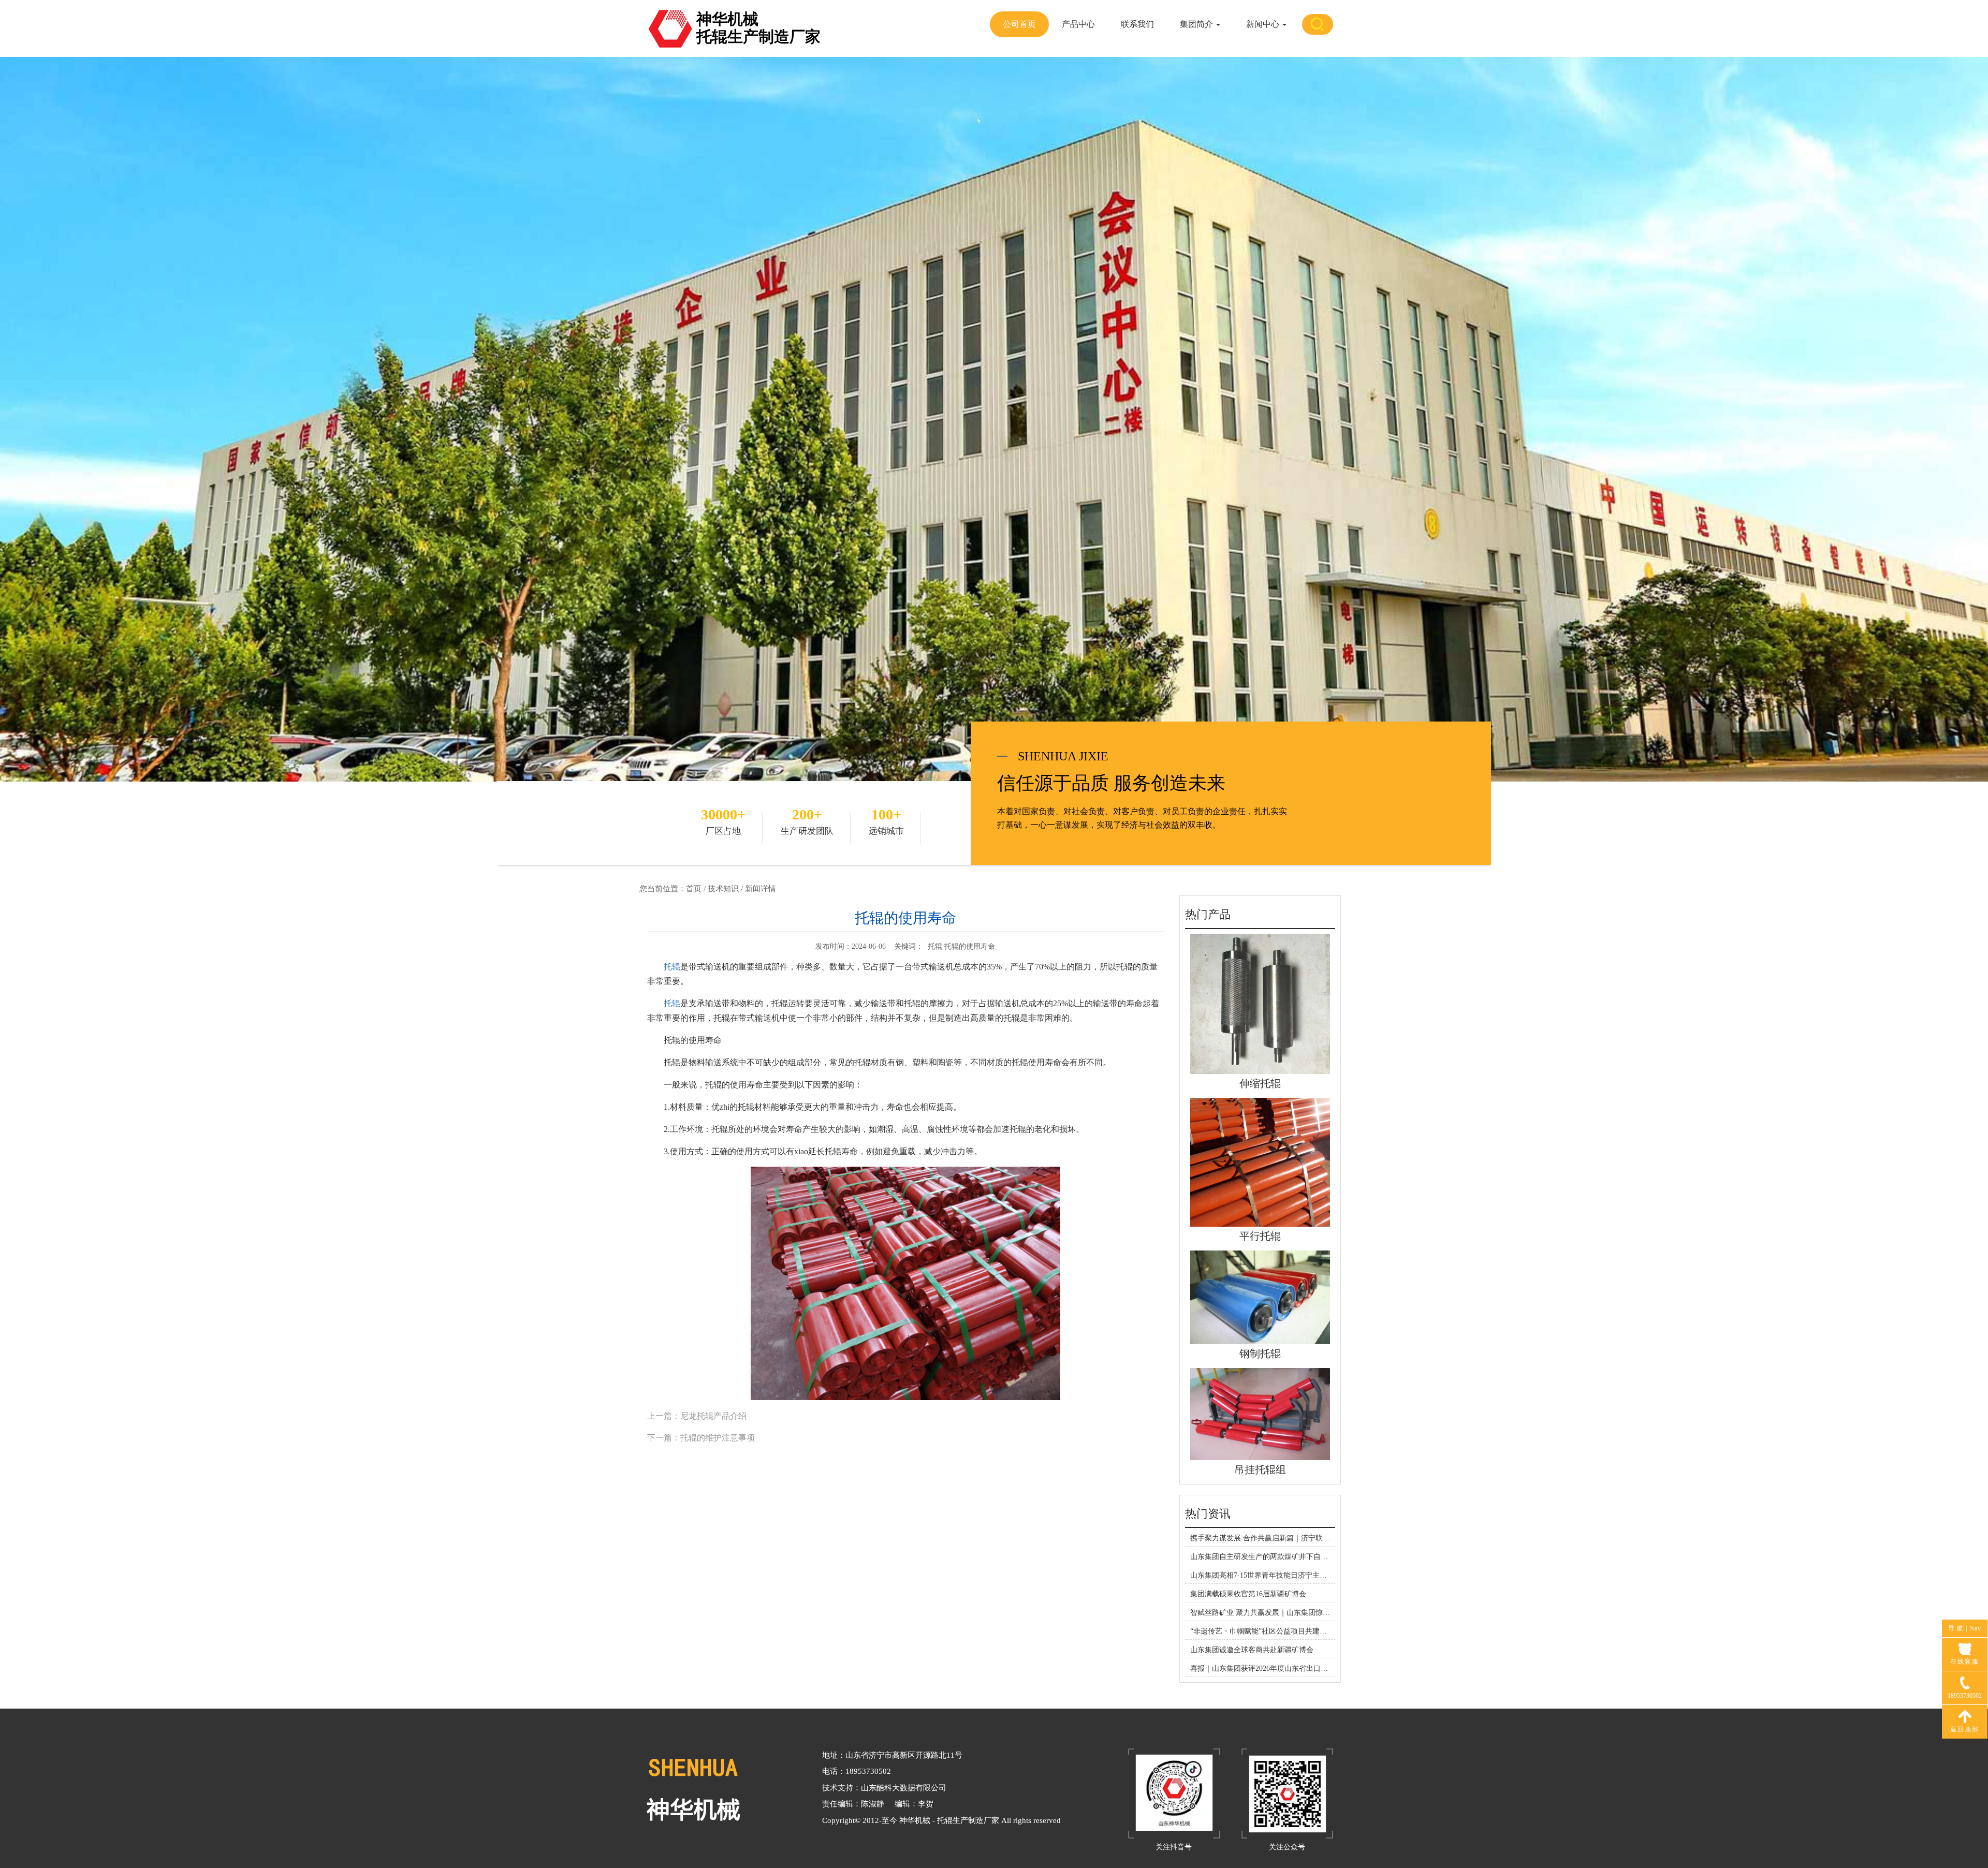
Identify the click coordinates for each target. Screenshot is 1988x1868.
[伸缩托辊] (1260, 1003)
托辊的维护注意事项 (718, 1438)
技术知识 (723, 889)
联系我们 (1137, 24)
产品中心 (1078, 24)
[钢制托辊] (1260, 1297)
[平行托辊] (1260, 1162)
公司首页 (1019, 24)
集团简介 (1197, 24)
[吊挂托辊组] (1260, 1413)
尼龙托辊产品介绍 (713, 1416)
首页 (694, 889)
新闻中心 (1264, 24)
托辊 (672, 967)
